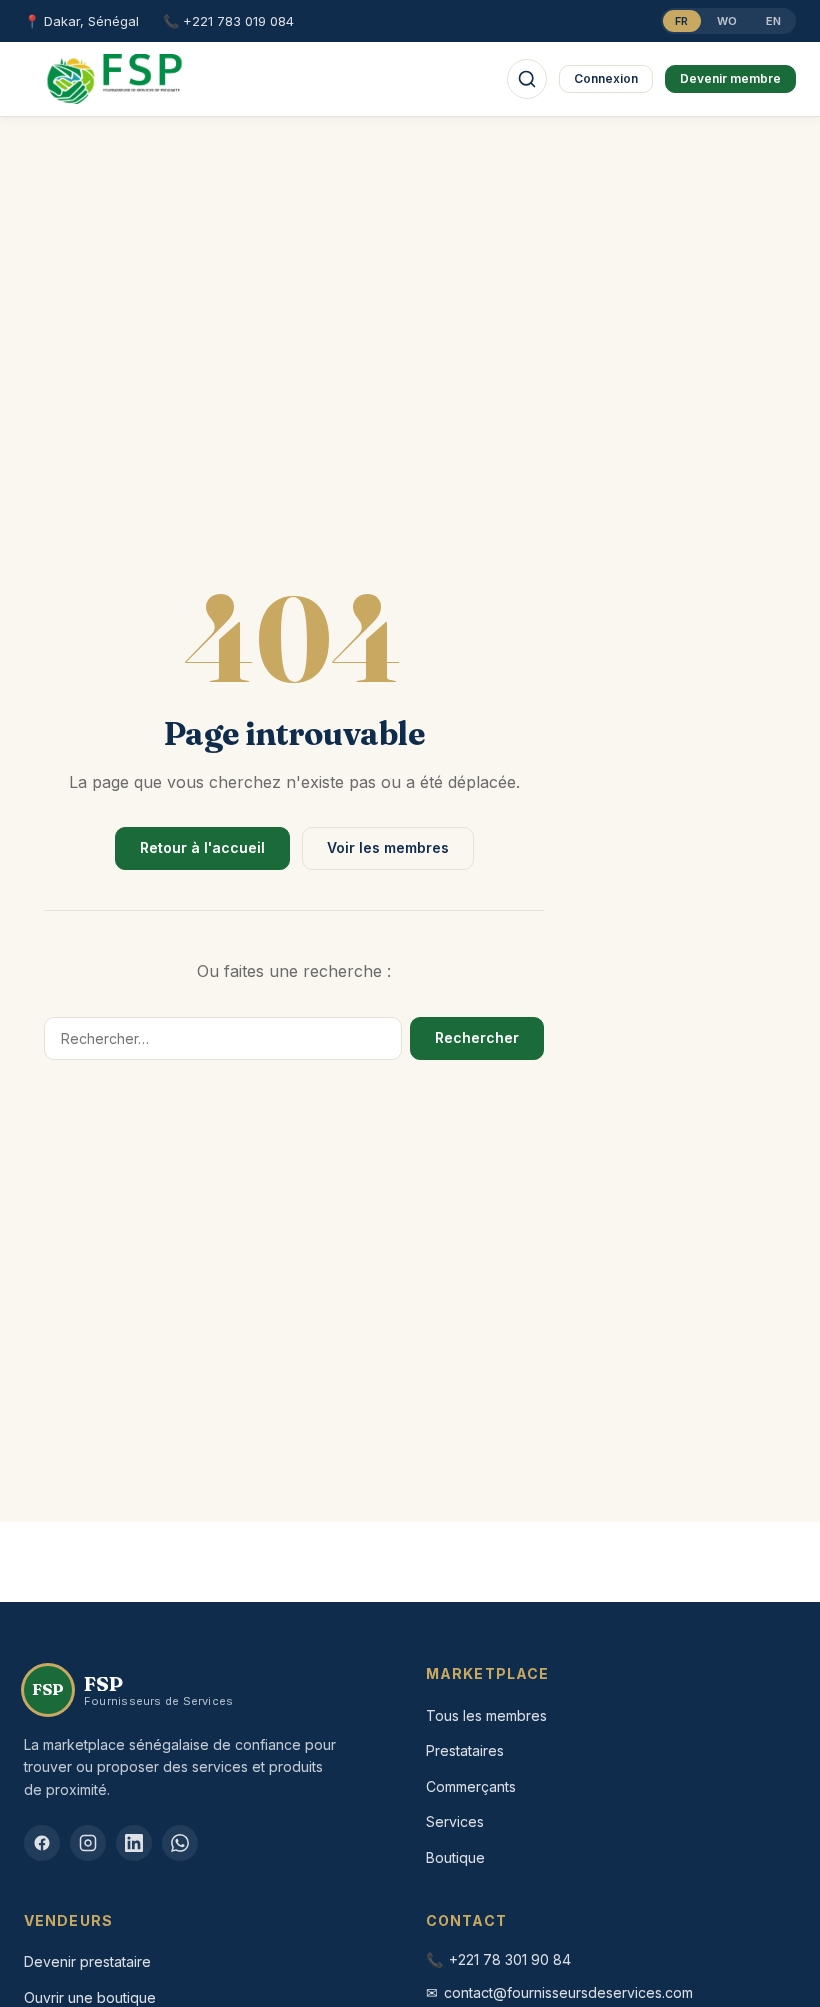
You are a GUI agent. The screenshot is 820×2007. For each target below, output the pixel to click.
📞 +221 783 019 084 (228, 21)
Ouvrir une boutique (90, 1997)
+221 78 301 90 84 (510, 1959)
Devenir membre (730, 78)
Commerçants (471, 1786)
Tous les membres (486, 1715)
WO (727, 21)
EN (774, 21)
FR (682, 21)
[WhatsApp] (180, 1843)
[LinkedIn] (134, 1843)
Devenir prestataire (87, 1961)
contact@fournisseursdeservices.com (568, 1992)
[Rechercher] (527, 79)
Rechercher (477, 1037)
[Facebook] (42, 1843)
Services (455, 1821)
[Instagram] (88, 1843)
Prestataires (465, 1750)
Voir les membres (388, 847)
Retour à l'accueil (202, 847)
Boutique (455, 1857)
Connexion (606, 78)
